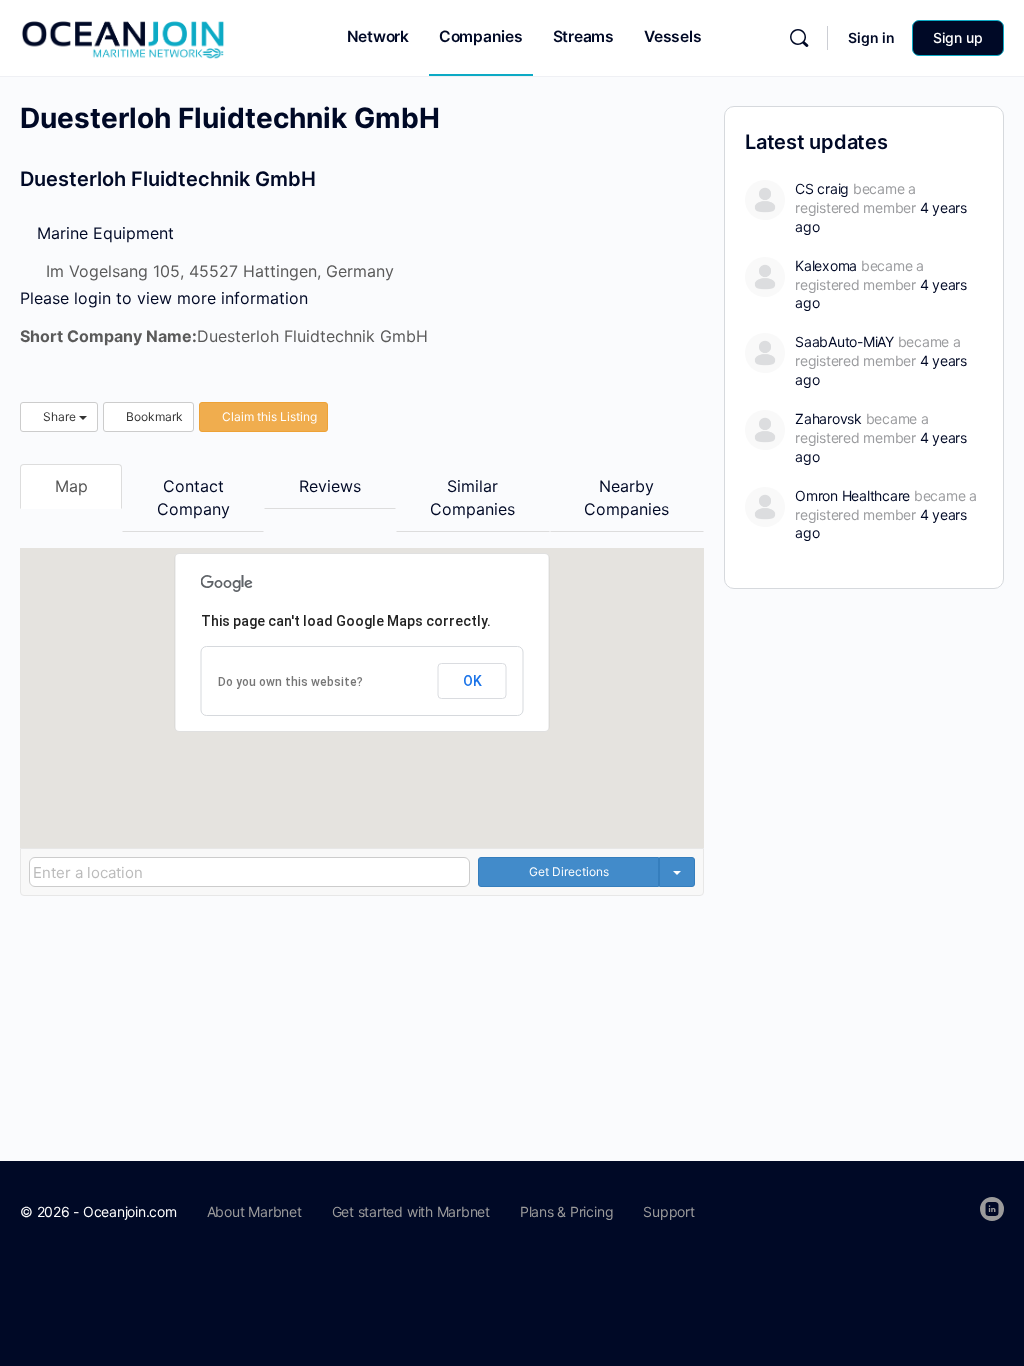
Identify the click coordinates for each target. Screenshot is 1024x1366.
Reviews (330, 486)
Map (71, 486)
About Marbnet (254, 1211)
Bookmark (153, 416)
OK (472, 681)
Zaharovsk (828, 418)
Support (668, 1211)
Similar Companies (472, 497)
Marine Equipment (103, 233)
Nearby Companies (626, 497)
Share (59, 416)
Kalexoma (826, 265)
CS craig (822, 188)
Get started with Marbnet (411, 1211)
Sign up (958, 37)
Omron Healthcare (852, 495)
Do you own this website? (290, 682)
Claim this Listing (268, 416)
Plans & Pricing (566, 1211)
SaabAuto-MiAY (844, 341)
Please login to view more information (164, 298)
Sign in (871, 37)
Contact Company (193, 497)
